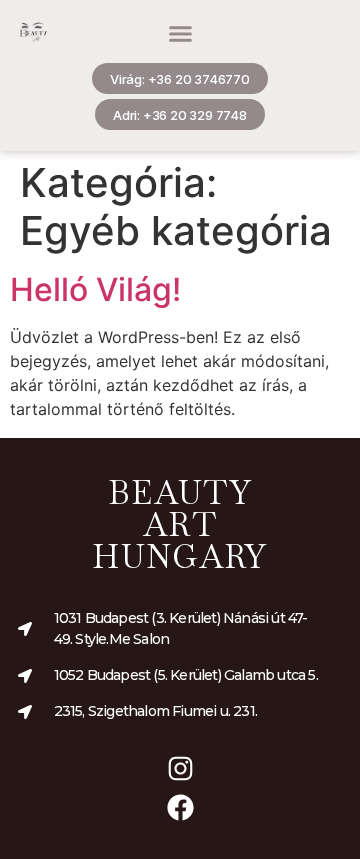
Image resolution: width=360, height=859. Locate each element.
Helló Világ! (95, 289)
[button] (181, 33)
